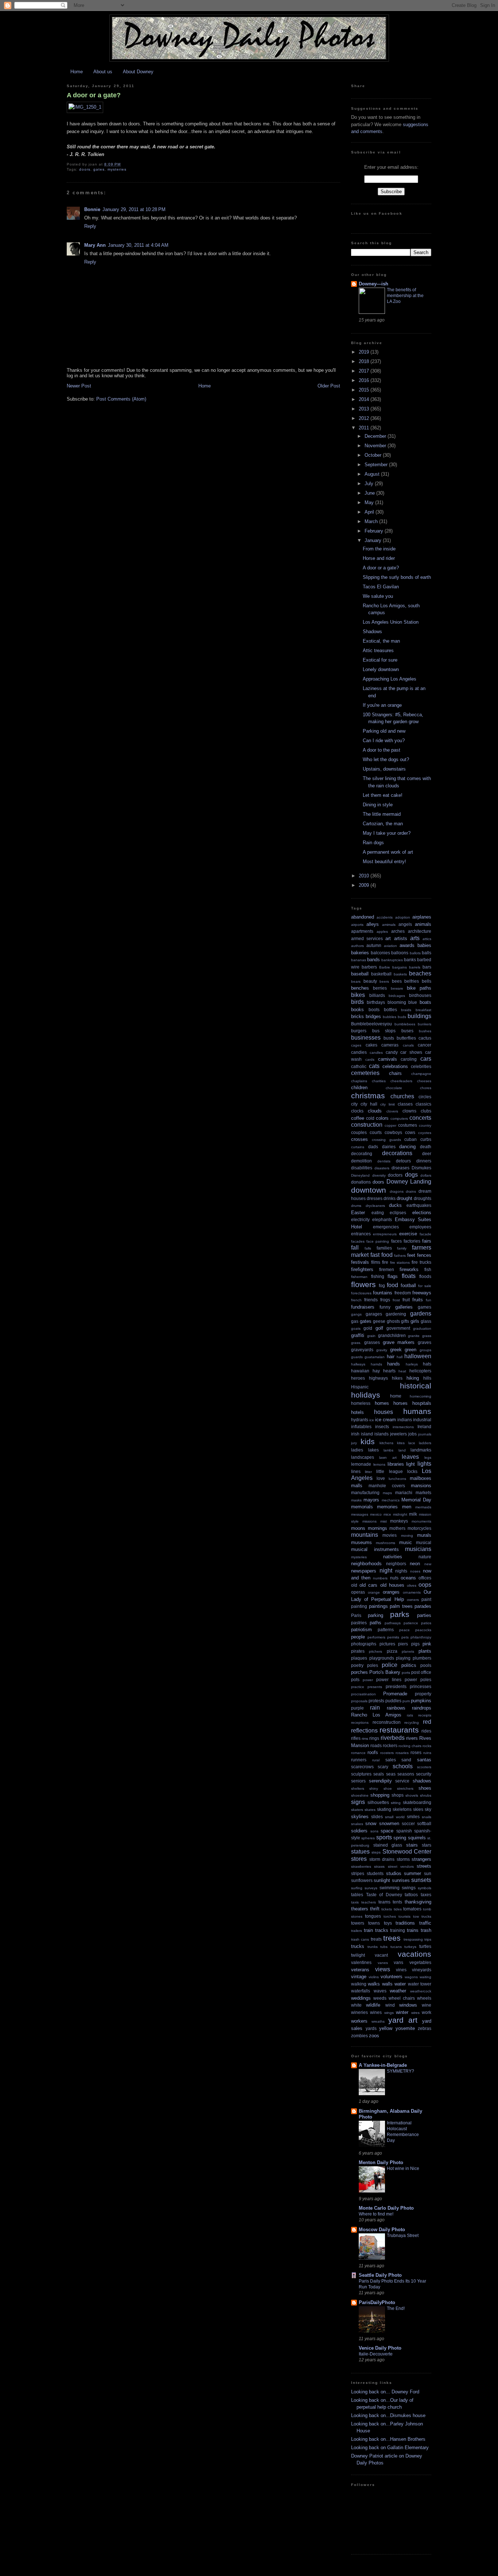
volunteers (392, 1977)
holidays (366, 1395)
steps (376, 1852)
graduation (422, 1328)
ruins (427, 1753)
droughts (423, 1198)
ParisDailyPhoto (377, 2302)
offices (425, 1578)
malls (357, 1486)
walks (374, 1984)
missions (369, 1521)
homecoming (421, 1396)
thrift (375, 1909)
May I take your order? (387, 833)
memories (387, 1507)
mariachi (404, 1492)
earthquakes (419, 1205)
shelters (358, 1788)
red (427, 1722)
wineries (359, 2012)
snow (371, 1823)
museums (361, 1542)
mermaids (423, 1507)
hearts (389, 1371)
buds (402, 1017)
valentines (361, 1962)
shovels (412, 1795)
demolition (361, 1161)
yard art (403, 2020)
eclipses (398, 1213)
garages (374, 1314)
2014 (365, 399)
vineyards (422, 1970)
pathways (393, 1623)
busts (389, 1038)
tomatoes (412, 1909)
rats (410, 1715)
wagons (411, 1977)
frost (396, 1300)
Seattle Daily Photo (380, 2275)
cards (370, 1059)
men (407, 1507)
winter (402, 2012)
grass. (356, 1343)
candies (359, 1052)
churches (402, 1096)
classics (423, 1104)
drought (404, 1198)
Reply (90, 226)
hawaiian (360, 1371)
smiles (413, 1817)
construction (367, 1125)
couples (359, 1132)
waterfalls (361, 1991)
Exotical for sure (380, 660)
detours (403, 1161)
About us (103, 72)
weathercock (421, 1991)
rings (374, 1738)
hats (427, 1364)
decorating (362, 1153)
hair (391, 1357)
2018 (365, 361)
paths (376, 1623)
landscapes (363, 1457)
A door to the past (382, 750)
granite (414, 1336)
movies (390, 1535)
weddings (361, 1998)
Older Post (329, 386)
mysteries (117, 169)
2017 (365, 371)
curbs (426, 1139)
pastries (359, 1623)
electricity (360, 1219)
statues (360, 1852)
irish (355, 1434)
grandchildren (392, 1335)
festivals (360, 1262)
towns (374, 1923)
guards (357, 1357)
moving (407, 1536)
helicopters (420, 1371)
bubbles (390, 1017)
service (402, 1781)
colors (382, 1118)
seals (379, 1774)
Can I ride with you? (384, 741)
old (354, 1585)
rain (375, 1708)
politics (409, 1665)
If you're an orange (382, 705)
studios (394, 1873)
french (356, 1300)
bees (397, 981)
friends (371, 1300)
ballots (415, 953)
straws (379, 1866)
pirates (358, 1651)
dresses (375, 1198)
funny (385, 1307)
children (359, 1088)
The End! (396, 2308)
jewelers (398, 1434)
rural (376, 1760)
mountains (365, 1535)
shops (398, 1795)
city (354, 1104)
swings (409, 1888)
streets (424, 1866)
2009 (365, 885)
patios (426, 1623)
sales (391, 1760)
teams (384, 1902)
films (376, 1262)
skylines (360, 1817)
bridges (373, 1016)
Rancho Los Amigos (376, 1715)
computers (399, 1119)
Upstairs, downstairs (384, 769)
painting (359, 1606)
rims (365, 1739)
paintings (378, 1606)
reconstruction (387, 1722)
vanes (383, 1963)
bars (427, 967)
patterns (386, 1630)
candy (392, 1052)
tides (398, 1909)
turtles (425, 1946)
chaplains (359, 1081)
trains (413, 1930)
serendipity (380, 1781)
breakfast (423, 1010)
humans (417, 1411)
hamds (376, 1364)
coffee (358, 1118)
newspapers (364, 1571)
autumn (374, 945)
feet (411, 1255)
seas (391, 1774)
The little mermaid (382, 814)
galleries (404, 1307)
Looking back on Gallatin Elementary (390, 2448)
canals (408, 1045)
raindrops (422, 1708)
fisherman (359, 1277)
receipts (425, 1715)
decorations (397, 1153)
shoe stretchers (398, 1788)
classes (405, 1104)
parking (376, 1615)
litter (368, 1472)
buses (407, 1031)
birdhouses (420, 995)
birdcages (397, 996)
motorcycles (419, 1528)
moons (358, 1528)
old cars (368, 1585)
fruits (418, 1300)
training (398, 1930)
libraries (396, 1464)
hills (427, 1378)
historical (416, 1386)
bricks (357, 1016)
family (402, 1248)
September (377, 465)
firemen (387, 1269)
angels (405, 924)
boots (374, 1010)
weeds (380, 1998)
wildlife (373, 2005)
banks (410, 960)
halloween (418, 1356)
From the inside (379, 549)
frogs (385, 1300)
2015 (365, 390)
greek (396, 1350)
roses (416, 1752)
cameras (390, 1045)
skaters (357, 1810)
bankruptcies (392, 960)
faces (396, 1241)
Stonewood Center (407, 1852)
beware (397, 988)
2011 (365, 428)
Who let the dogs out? (386, 759)
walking (359, 1984)
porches (359, 1672)
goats (356, 1328)
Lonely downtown (381, 669)
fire (385, 1262)
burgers (359, 1031)
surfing (357, 1888)
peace (404, 1630)
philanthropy (421, 1637)
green (411, 1350)
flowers (363, 1284)
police (390, 1665)
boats (425, 1002)
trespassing (413, 1939)
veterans (360, 1970)
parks (400, 1614)
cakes (371, 1045)
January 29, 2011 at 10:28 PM (134, 209)
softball (424, 1823)
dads (373, 1147)
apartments (362, 931)
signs (358, 1802)
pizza (392, 1651)
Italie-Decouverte (376, 2354)
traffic (425, 1923)
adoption (403, 917)
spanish (404, 1831)
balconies (380, 953)
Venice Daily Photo (380, 2348)
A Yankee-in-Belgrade (383, 2065)
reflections (364, 1731)
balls (427, 953)
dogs (411, 1175)
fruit (406, 1300)
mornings (378, 1528)
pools (426, 1665)
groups (425, 1350)
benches (360, 988)
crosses (359, 1139)
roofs (373, 1752)
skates (370, 1810)
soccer (408, 1823)
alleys (373, 924)
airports (357, 925)
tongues (373, 1916)
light (411, 1464)
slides (377, 1817)
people (358, 1637)
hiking (413, 1378)
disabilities (362, 1168)
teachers (369, 1902)
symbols (425, 1888)
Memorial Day (416, 1500)
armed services (367, 938)
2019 (365, 352)
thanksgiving (418, 1902)
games (425, 1307)
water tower (420, 1984)
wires (415, 2013)
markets (423, 1492)
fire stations (400, 1262)
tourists (404, 1916)
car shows (411, 1052)
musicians (418, 1549)
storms (403, 1859)
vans (398, 1962)
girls (415, 1321)
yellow (386, 2028)
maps (387, 1493)
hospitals (422, 1403)
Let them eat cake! (383, 795)
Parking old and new (384, 731)
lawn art (388, 1457)
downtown (369, 1190)
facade (425, 1234)
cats (374, 1066)
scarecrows (362, 1767)
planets (408, 1651)
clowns (409, 1111)
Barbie (385, 967)
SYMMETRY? (400, 2071)
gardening (396, 1314)
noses (415, 1571)
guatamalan (375, 1357)
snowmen (389, 1823)
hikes (397, 1378)
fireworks (409, 1269)
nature (425, 1557)
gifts (405, 1321)
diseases (400, 1168)
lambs (388, 1450)
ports (406, 1673)
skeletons (402, 1809)
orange (374, 1592)
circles (425, 1097)
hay (376, 1371)
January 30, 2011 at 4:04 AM (138, 245)
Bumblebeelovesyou (371, 1024)
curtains (358, 1147)
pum (406, 1701)
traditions (405, 1923)
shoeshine (360, 1795)
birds (357, 1002)
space (387, 1831)
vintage (359, 1977)
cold (370, 1118)
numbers (380, 1578)
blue (413, 1002)
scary (383, 1767)
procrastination (363, 1694)
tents (397, 1902)
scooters (424, 1767)
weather (398, 1991)
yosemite (405, 2028)
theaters (360, 1909)
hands (394, 1364)
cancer (425, 1045)
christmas (368, 1096)
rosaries (402, 1753)
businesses (366, 1038)
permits (393, 1637)
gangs (356, 1314)
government (398, 1328)
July (370, 484)
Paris (356, 1615)
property (423, 1694)
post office (421, 1672)
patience (411, 1623)
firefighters (362, 1269)
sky (428, 1809)
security (424, 1774)
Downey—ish (373, 284)
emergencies (386, 1227)
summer (413, 1873)
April (370, 512)
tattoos (411, 1895)
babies (424, 945)
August (373, 474)
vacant (381, 1955)
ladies (357, 1450)
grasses (372, 1342)
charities (379, 1081)
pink (427, 1644)
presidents (396, 1686)
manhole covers (387, 1486)
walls (387, 1984)
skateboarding (417, 1802)
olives (412, 1585)
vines (401, 1970)
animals (423, 924)
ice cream (386, 1420)
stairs (412, 1845)
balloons (400, 953)
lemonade (361, 1464)
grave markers (399, 1342)
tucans (396, 1947)
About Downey (138, 72)
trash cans (360, 1939)
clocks (357, 1111)
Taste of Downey (384, 1895)
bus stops (384, 1031)
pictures (387, 1644)
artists (401, 938)
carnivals (388, 1059)
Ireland (424, 1427)
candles (376, 1053)
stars (427, 1845)
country (425, 1125)
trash (426, 1930)
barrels (415, 967)
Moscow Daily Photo (382, 2230)
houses (384, 1412)
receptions (360, 1722)
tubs (384, 1947)
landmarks (421, 1450)
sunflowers (362, 1880)
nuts (394, 1578)
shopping (380, 1795)
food (392, 1285)
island (367, 1434)
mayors (371, 1500)
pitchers (376, 1651)
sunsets (421, 1880)
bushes (425, 1031)
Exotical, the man (381, 641)
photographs (364, 1644)
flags (393, 1276)
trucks (358, 1946)
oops (425, 1585)
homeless (361, 1403)
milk (413, 1514)
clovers (392, 1111)
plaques (359, 1658)
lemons (379, 1464)
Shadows (372, 632)
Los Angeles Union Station (391, 622)
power (368, 1680)
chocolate (394, 1088)
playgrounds (382, 1658)
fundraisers (363, 1307)
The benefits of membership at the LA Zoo (405, 296)
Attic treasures (378, 650)
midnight (400, 1514)
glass (426, 1321)
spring (400, 1838)
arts (415, 938)
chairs (395, 1073)
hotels (357, 1412)
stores (359, 1859)
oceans (408, 1578)
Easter (358, 1213)
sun (428, 1873)
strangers (421, 1859)
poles (373, 1665)
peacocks (423, 1630)
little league (389, 1471)
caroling (409, 1059)
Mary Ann (95, 245)
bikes (358, 995)
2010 (365, 876)
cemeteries (365, 1073)
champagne (421, 1074)
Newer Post (79, 386)
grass (427, 1336)
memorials (362, 1507)
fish (428, 1269)
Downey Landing (409, 1182)
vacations (415, 1954)
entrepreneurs (385, 1234)
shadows (422, 1781)
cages (356, 1045)
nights (401, 1571)
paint (426, 1599)
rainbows (396, 1708)
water (400, 1984)
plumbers (422, 1658)
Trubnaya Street (403, 2236)
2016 (365, 380)
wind (390, 2005)
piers (403, 1644)
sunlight (382, 1880)
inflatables (361, 1427)
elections (422, 1213)
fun (429, 1300)
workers (359, 2021)
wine (427, 2005)
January (374, 540)
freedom (403, 1293)
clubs (426, 1111)
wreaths (378, 2021)
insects (382, 1427)
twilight (358, 1955)
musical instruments (375, 1549)
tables (357, 1895)
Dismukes (421, 1168)
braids (406, 1010)
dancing (407, 1147)
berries (380, 988)
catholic (359, 1066)
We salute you (378, 596)
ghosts (393, 1321)
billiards (377, 995)
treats (376, 1939)
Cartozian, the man (383, 824)
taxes (426, 1895)
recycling (412, 1722)
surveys (371, 1888)
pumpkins (421, 1701)
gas (355, 1321)
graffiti (358, 1335)
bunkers (425, 1024)
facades (358, 1241)
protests (376, 1701)
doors (85, 169)
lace (412, 1443)
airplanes (422, 917)
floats (409, 1276)
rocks (427, 1746)
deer (427, 1153)
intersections (403, 1427)
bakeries (360, 953)
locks (412, 1471)
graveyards (362, 1350)
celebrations (395, 1066)
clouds (375, 1111)
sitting (396, 1803)
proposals (359, 1701)
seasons (406, 1774)
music (406, 1542)
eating (378, 1213)
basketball (381, 974)
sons (374, 1831)
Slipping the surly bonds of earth (397, 577)
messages (360, 1514)
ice (372, 1420)
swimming (390, 1888)
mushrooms (386, 1543)
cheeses (424, 1081)
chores (426, 1088)
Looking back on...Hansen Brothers (388, 2439)
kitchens (386, 1443)
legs (428, 1457)
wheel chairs (402, 1998)
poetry (357, 1665)
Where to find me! (376, 2214)
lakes (373, 1450)
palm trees (401, 1606)
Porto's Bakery (385, 1672)
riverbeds (393, 1738)
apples (382, 932)
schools (403, 1766)
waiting (425, 1977)
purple (357, 1708)
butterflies (406, 1038)
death (426, 1147)
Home (77, 72)
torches (390, 1916)
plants (425, 1651)
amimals (389, 925)
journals (425, 1434)
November (376, 446)
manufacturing (365, 1492)
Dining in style (378, 805)
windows (408, 2005)
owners (413, 1600)
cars (426, 1059)
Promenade (395, 1694)
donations (361, 1182)
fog (382, 1285)
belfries (412, 981)
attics (427, 939)
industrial (422, 1420)
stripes (358, 1873)
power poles (418, 1679)
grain (371, 1336)
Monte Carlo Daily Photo (386, 2208)
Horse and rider (379, 558)
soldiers (359, 1831)
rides (426, 1731)
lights (424, 1464)
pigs (415, 1644)
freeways (422, 1293)
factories (412, 1241)
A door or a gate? (94, 95)
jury (354, 1443)
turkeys (410, 1947)
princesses (421, 1686)
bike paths (419, 988)
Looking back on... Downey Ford (385, 2392)
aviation (390, 946)
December (376, 436)
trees (392, 1938)
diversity (379, 1175)
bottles (390, 1010)
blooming (397, 1002)
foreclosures (361, 1293)
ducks (395, 1205)
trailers (357, 1931)
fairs (427, 1241)
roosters (387, 1753)
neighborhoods (366, 1564)
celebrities (421, 1066)
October (374, 455)
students (375, 1873)
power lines (389, 1679)
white (356, 2005)
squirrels (417, 1838)
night (386, 1570)
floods (425, 1276)
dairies (389, 1147)
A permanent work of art (388, 852)
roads (376, 1745)
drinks (390, 1198)
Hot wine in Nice (403, 2168)
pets (405, 1637)
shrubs (426, 1795)
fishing (378, 1276)
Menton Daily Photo (381, 2162)
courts (376, 1132)
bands (373, 960)
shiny (374, 1788)
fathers (400, 1256)
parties (424, 1615)
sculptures (361, 1774)
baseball (360, 974)
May (370, 502)
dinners (424, 1161)
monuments (421, 1521)
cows (410, 1132)
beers (384, 981)
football (408, 1285)
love (381, 1478)
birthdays (376, 1002)
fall (355, 1248)
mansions (421, 1486)
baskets (400, 974)
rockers (390, 1745)
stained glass (388, 1845)
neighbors (396, 1564)
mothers (397, 1528)
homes (382, 1403)
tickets (387, 1909)
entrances (361, 1234)
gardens (421, 1314)
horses (400, 1403)
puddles (393, 1701)
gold (368, 1328)
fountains (383, 1293)
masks (356, 1500)
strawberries (361, 1866)
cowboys (393, 1132)
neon (415, 1564)
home (396, 1396)
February (375, 531)
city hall (369, 1104)
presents (375, 1687)
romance (358, 1753)
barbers (369, 967)
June (370, 493)
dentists (384, 1161)
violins (374, 1977)
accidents (385, 917)
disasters (382, 1168)
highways (378, 1378)
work (427, 2012)
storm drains (382, 1859)
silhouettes (378, 1802)
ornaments (412, 1592)
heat (402, 1371)
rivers (412, 1738)
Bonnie (92, 209)
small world (395, 1817)
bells (427, 981)
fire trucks (421, 1262)
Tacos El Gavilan (381, 587)
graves (425, 1342)
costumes (408, 1125)
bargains (400, 967)
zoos (374, 2036)
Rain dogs (373, 843)
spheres (368, 1838)
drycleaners (375, 1206)
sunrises (401, 1880)
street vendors (401, 1866)
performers (376, 1637)
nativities (393, 1557)
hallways (358, 1364)
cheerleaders (401, 1081)
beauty (370, 981)
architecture (420, 931)
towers (358, 1923)
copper (390, 1125)
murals (424, 1535)
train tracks (376, 1930)
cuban (411, 1139)
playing (403, 1658)
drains (411, 1191)
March (372, 521)
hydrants (360, 1420)
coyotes (425, 1133)
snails (427, 1817)
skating (384, 1809)
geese (379, 1321)
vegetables (420, 1962)
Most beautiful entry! (384, 862)
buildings (419, 1016)
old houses (392, 1585)
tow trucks (422, 1916)
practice (358, 1687)
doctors (395, 1175)
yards (371, 2028)
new (428, 1564)
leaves (410, 1457)
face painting (378, 1241)
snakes (357, 1824)
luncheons (397, 1479)
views (383, 1969)
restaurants (399, 1730)
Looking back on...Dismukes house (388, 2415)
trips (428, 1939)
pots (355, 1679)
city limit (388, 1104)
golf (379, 1328)
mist (384, 1521)
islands (382, 1434)
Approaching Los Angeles (390, 679)
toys (388, 1923)
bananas (359, 960)
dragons (397, 1191)
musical (424, 1542)
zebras (425, 2028)
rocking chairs (410, 1746)
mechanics (391, 1500)
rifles (356, 1738)
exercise (408, 1234)
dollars (426, 1175)
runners (359, 1760)
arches (398, 931)
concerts (420, 1118)
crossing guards (386, 1140)
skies (418, 1809)
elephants (382, 1219)
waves (380, 1991)
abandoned (363, 917)
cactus (425, 1038)
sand (406, 1760)
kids (368, 1441)
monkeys (399, 1521)
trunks (373, 1947)
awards (407, 945)
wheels (424, 1998)
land (402, 1450)
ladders (425, 1443)
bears (356, 981)
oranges (391, 1592)
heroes (358, 1378)
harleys (412, 1364)
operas (358, 1592)
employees (420, 1227)
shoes (425, 1788)
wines (376, 2012)
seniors (358, 1781)
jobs (413, 1434)
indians (405, 1420)
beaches (420, 973)
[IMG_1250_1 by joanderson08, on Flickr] (85, 107)
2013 (365, 409)
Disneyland (360, 1175)
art (388, 938)
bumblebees (405, 1024)
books (357, 1010)
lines (356, 1471)
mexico (376, 1514)
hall (400, 1357)
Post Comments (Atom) (121, 399)
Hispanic (360, 1387)
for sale (425, 1286)
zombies (359, 2036)
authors (357, 946)
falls (368, 1248)
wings (389, 2013)
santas (424, 1760)
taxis (355, 1902)
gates (99, 169)
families (384, 1248)
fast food (382, 1255)
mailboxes (421, 1478)
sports (384, 1837)
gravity (382, 1350)
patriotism (361, 1630)
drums (356, 1206)
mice (387, 1514)
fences (424, 1255)
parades (423, 1606)
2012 (365, 418)
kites (401, 1443)
